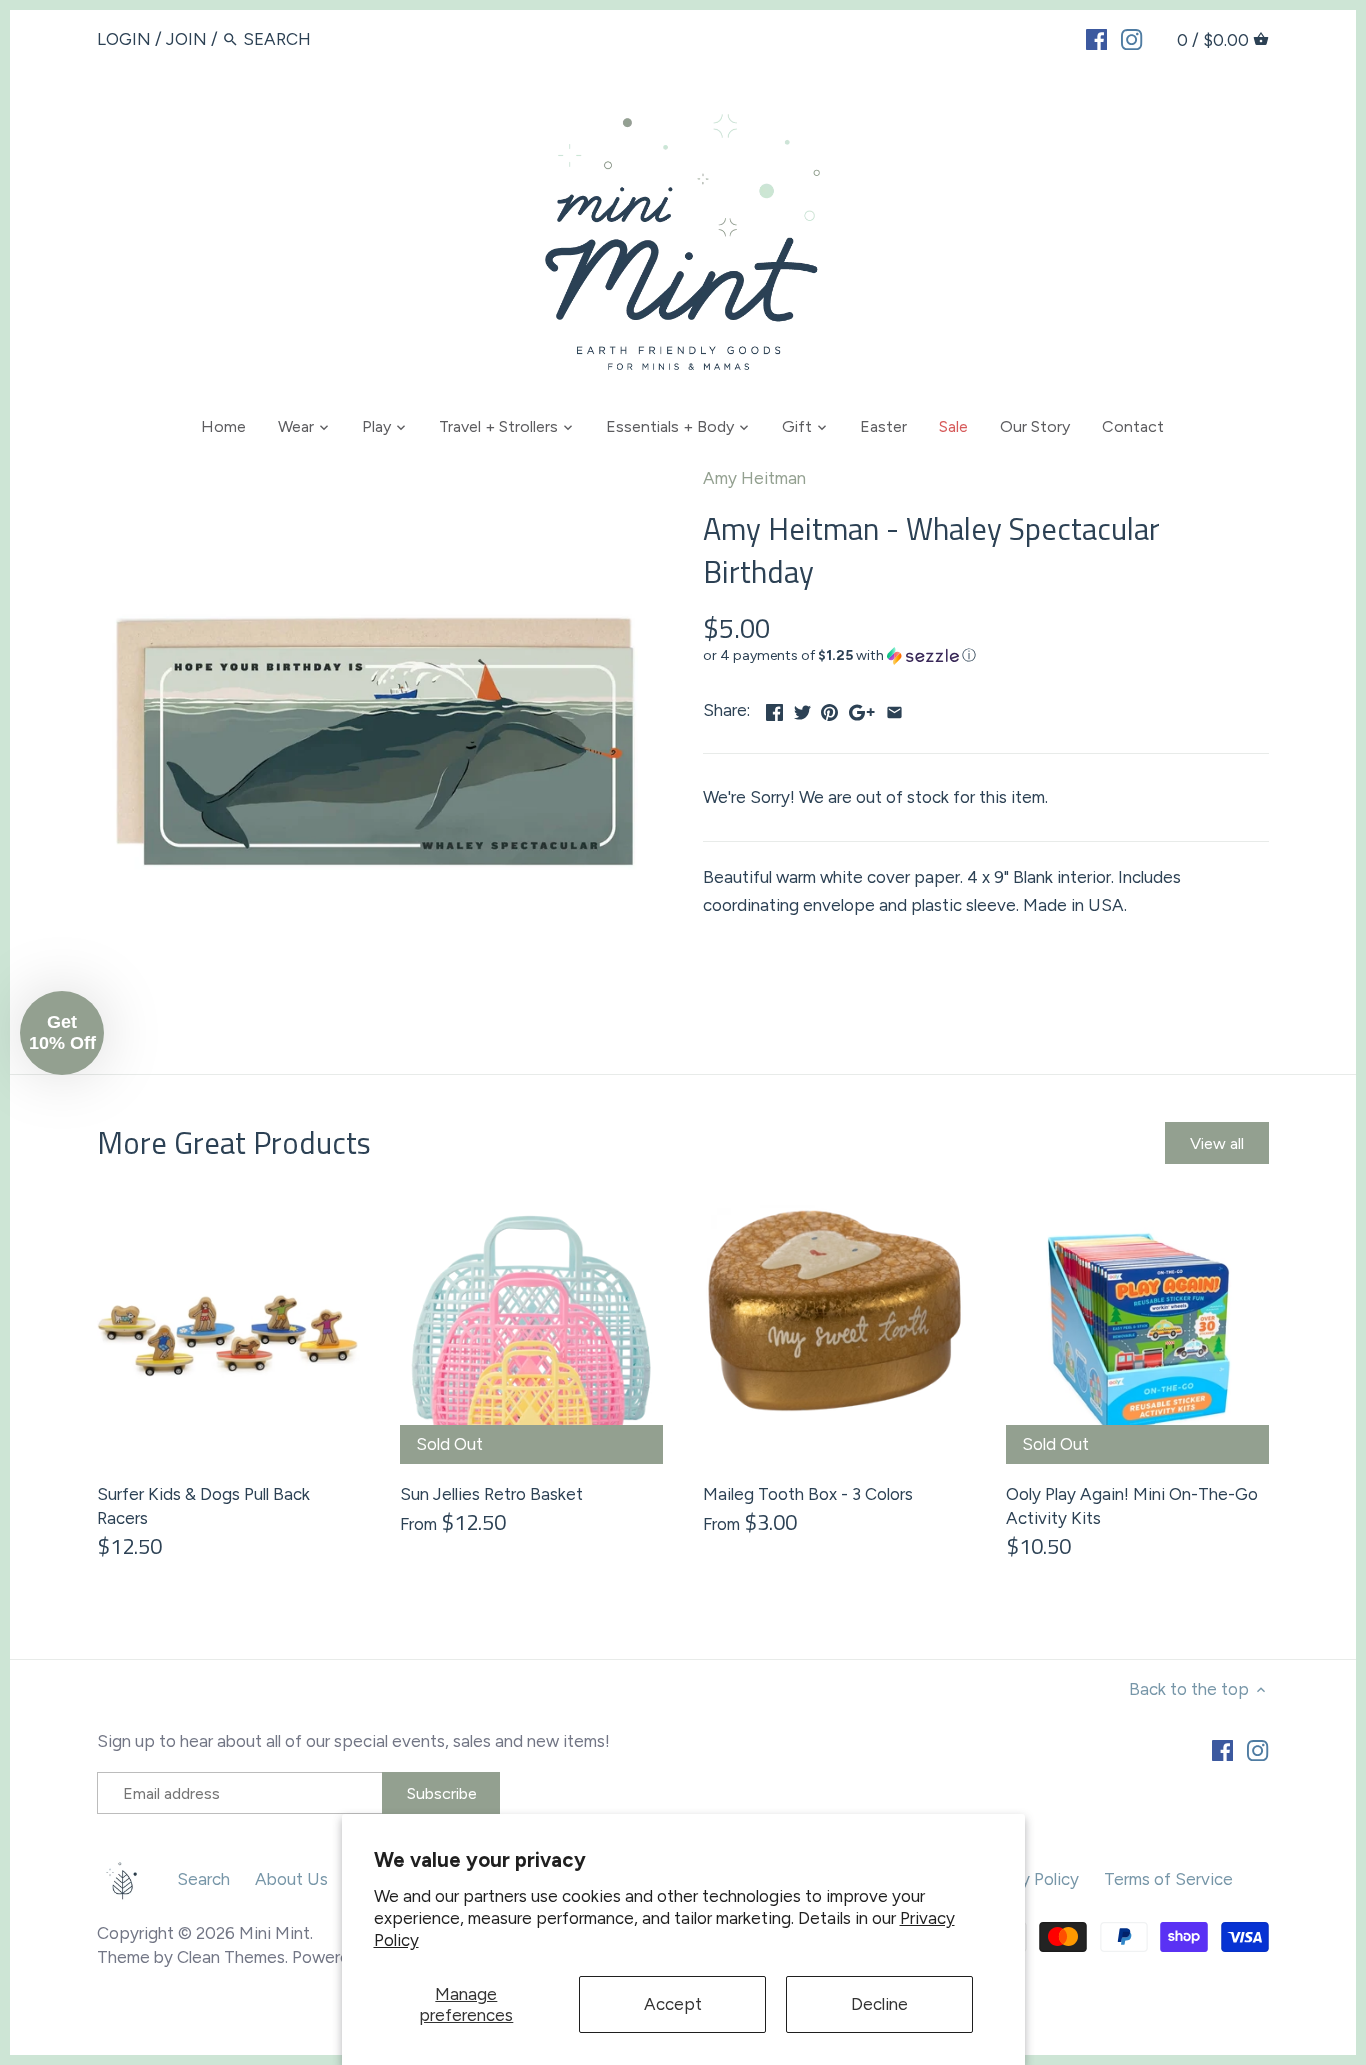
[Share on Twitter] (802, 708)
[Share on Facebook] (774, 708)
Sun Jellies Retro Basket (491, 1494)
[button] (986, 656)
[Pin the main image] (829, 708)
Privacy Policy (1027, 1879)
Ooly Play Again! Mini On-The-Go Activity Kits (1132, 1506)
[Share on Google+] (862, 708)
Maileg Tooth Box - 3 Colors (808, 1494)
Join (186, 39)
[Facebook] (1096, 38)
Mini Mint (274, 1933)
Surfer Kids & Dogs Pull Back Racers (203, 1506)
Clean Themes (231, 1957)
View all (1217, 1143)
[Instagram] (1131, 38)
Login (124, 39)
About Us (291, 1879)
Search (203, 1879)
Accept (673, 2004)
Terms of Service (1168, 1879)
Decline (879, 2004)
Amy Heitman (754, 478)
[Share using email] (894, 708)
